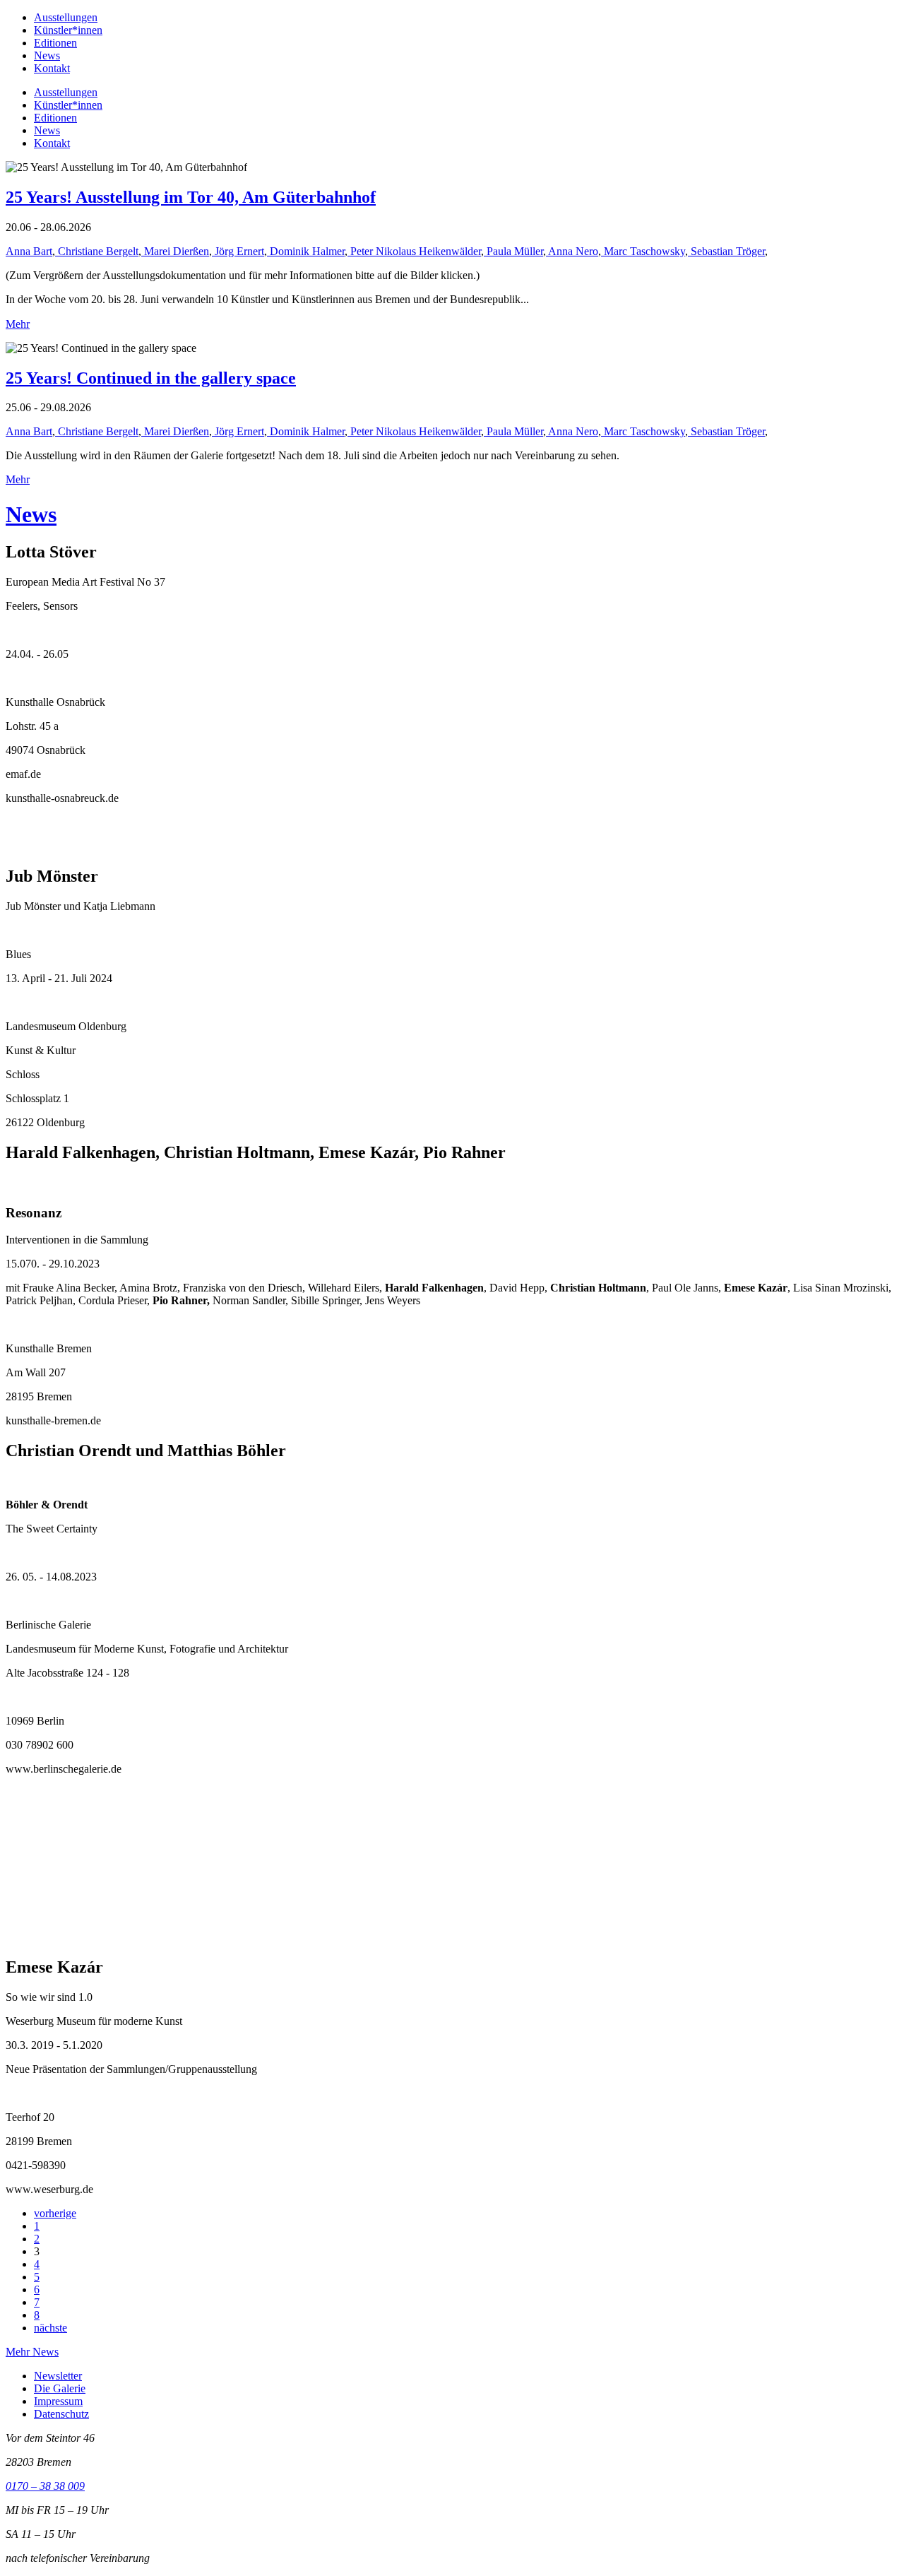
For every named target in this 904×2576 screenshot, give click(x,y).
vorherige (55, 2213)
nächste (50, 2328)
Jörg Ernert (238, 251)
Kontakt (52, 68)
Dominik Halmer (306, 251)
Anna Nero (572, 251)
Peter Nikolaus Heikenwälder (414, 251)
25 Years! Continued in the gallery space (151, 378)
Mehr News (32, 2352)
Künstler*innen (68, 30)
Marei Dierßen (175, 251)
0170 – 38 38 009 (45, 2486)
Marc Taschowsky (643, 251)
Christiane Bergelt (97, 251)
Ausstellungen (66, 17)
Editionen (55, 43)
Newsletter (58, 2376)
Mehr (18, 324)
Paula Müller (513, 251)
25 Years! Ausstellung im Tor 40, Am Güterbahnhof (191, 197)
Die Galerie (60, 2388)
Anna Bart (29, 251)
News (47, 55)
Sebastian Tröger (726, 251)
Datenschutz (61, 2414)
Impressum (58, 2401)
